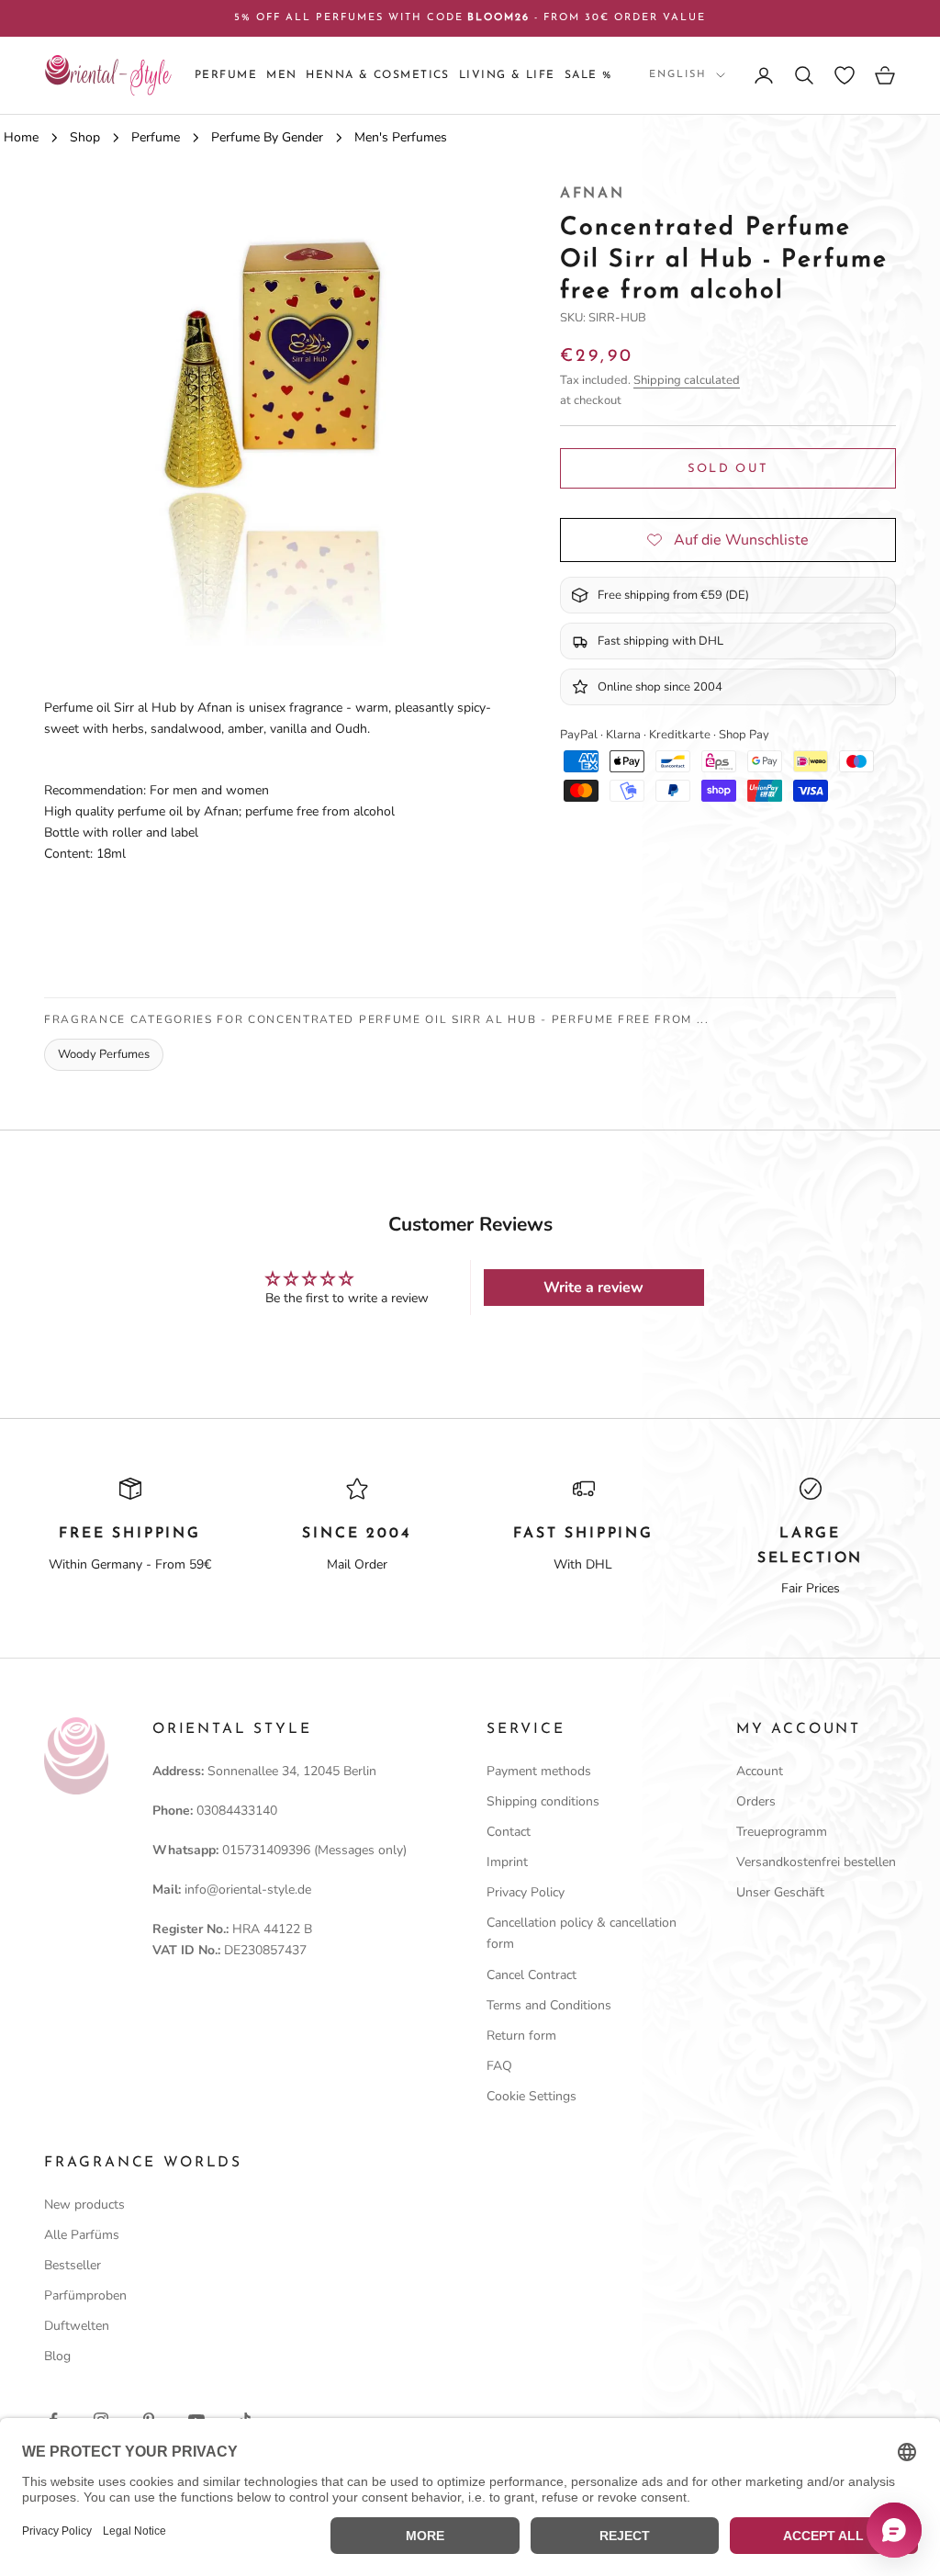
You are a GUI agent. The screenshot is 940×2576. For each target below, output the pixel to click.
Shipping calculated (687, 380)
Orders (756, 1801)
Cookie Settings (532, 2096)
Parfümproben (85, 2295)
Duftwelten (77, 2326)
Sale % (588, 75)
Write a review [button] (593, 1288)
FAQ (499, 2066)
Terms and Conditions (549, 2005)
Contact (509, 1832)
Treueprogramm (782, 1832)
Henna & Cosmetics (377, 75)
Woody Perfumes (104, 1054)
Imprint (507, 1862)
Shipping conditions (543, 1801)
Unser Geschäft (780, 1892)
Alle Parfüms (82, 2235)
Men (281, 75)
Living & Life (507, 75)
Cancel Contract (532, 1975)
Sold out (728, 469)
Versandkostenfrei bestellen (816, 1862)
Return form (521, 2036)
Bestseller (73, 2265)
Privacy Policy (526, 1892)
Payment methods (539, 1771)
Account (760, 1771)
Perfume (226, 75)
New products (84, 2205)
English (678, 75)
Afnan (593, 194)
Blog (57, 2356)
